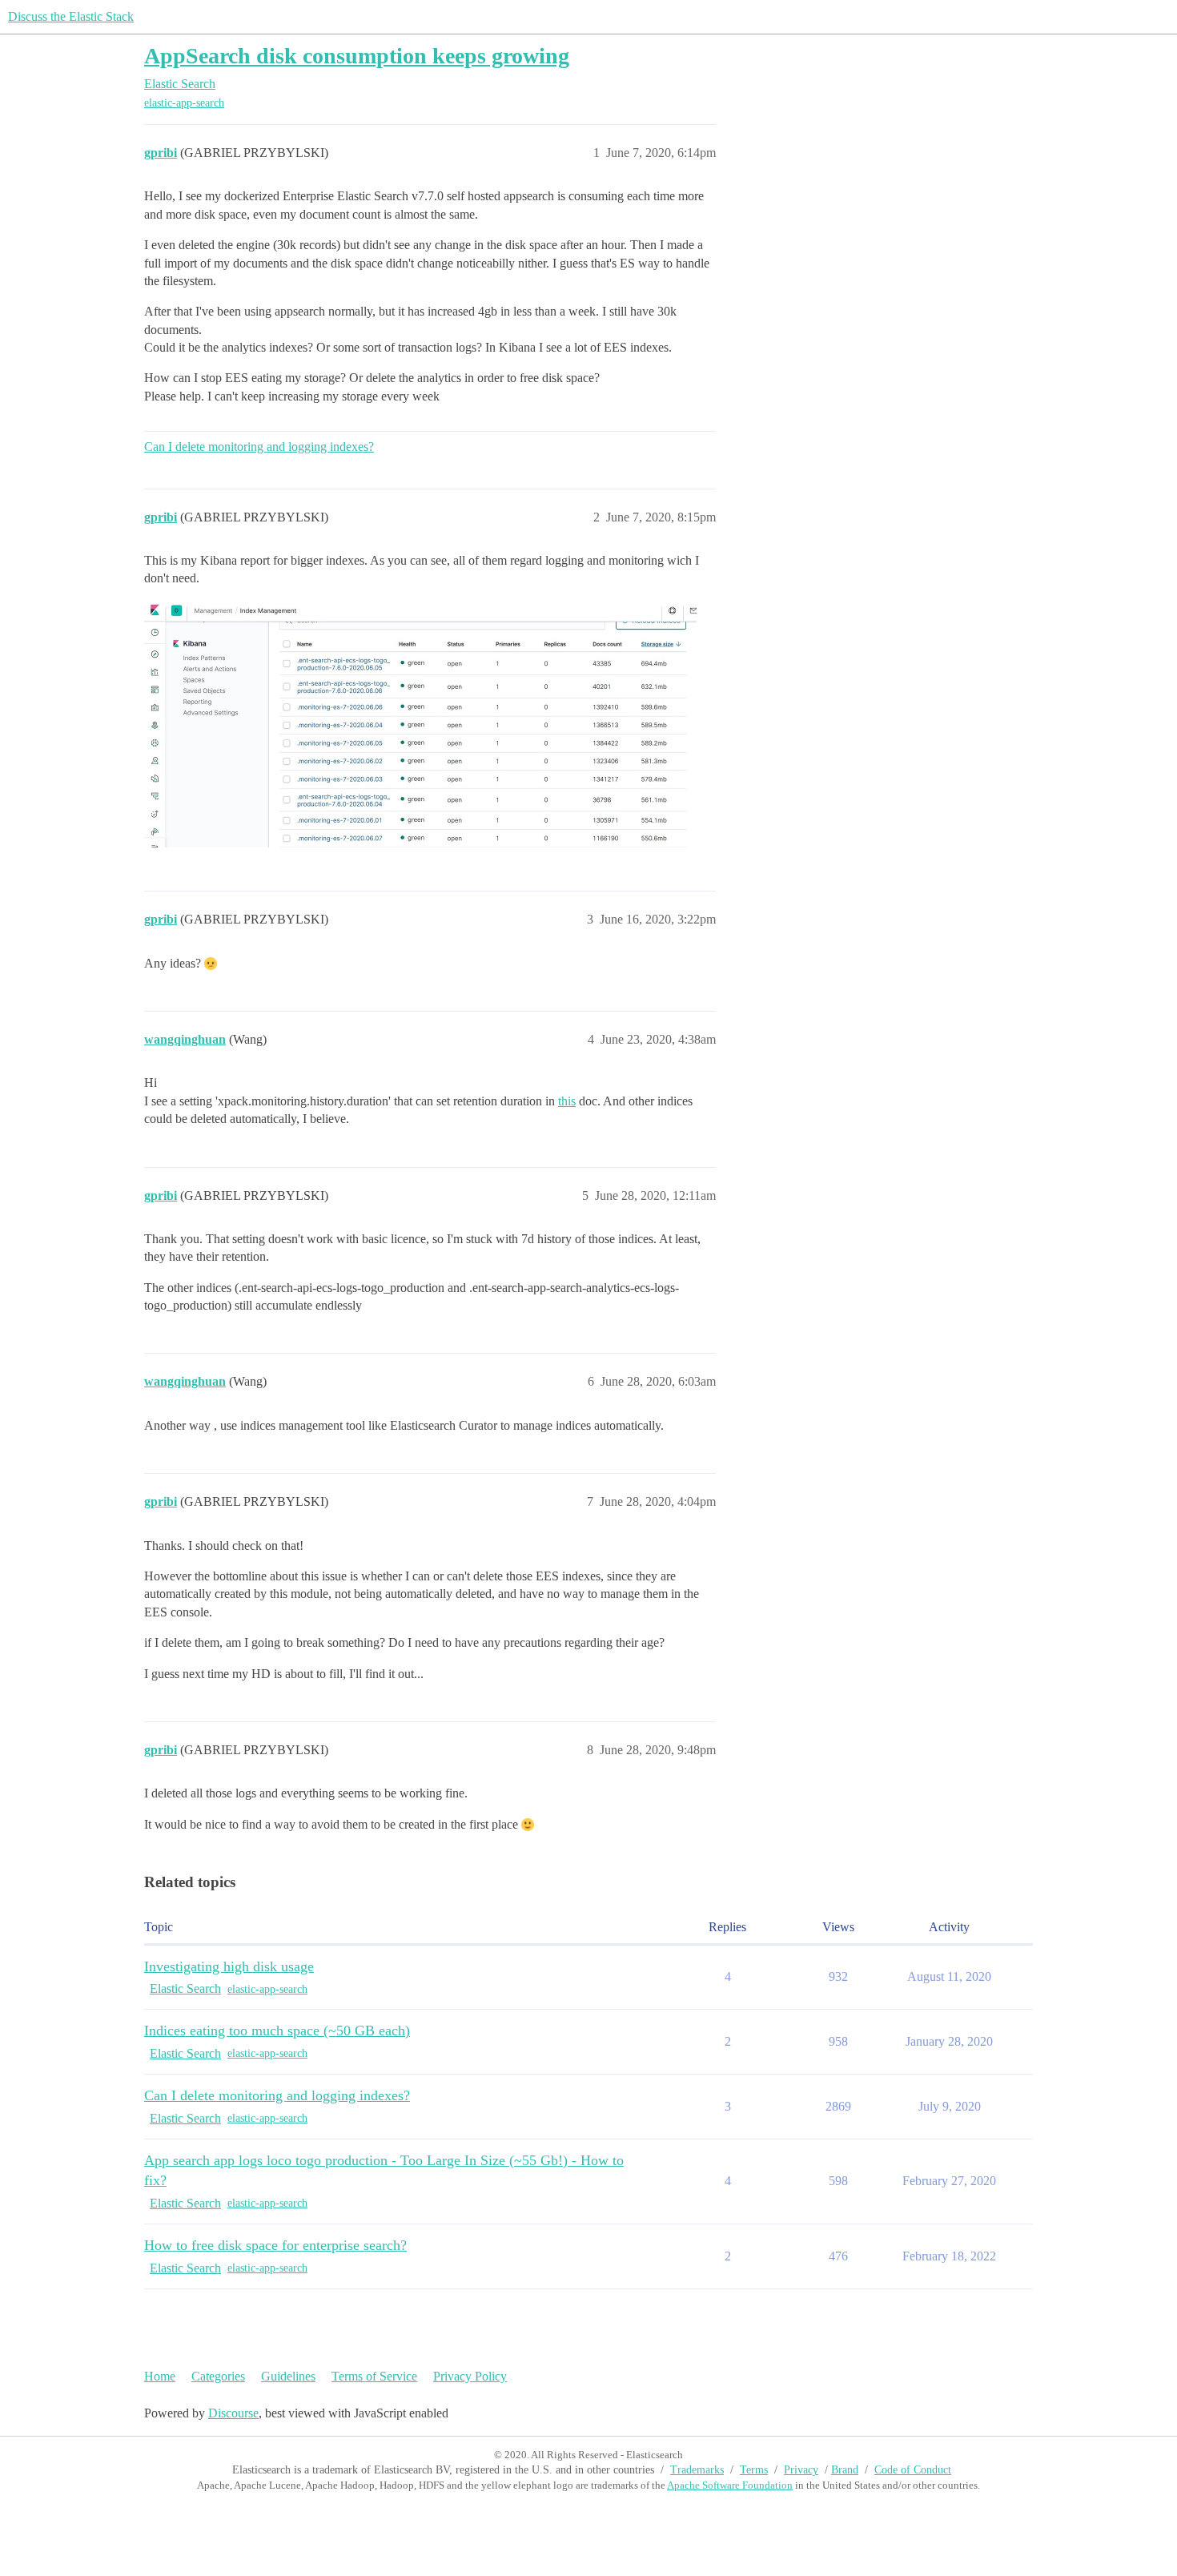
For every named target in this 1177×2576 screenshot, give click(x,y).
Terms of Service (374, 2376)
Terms (754, 2470)
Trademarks (697, 2470)
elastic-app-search (184, 103)
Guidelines (288, 2376)
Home (160, 2376)
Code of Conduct (913, 2470)
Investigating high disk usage (229, 1966)
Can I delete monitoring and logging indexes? (259, 447)
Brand (845, 2470)
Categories (218, 2376)
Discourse (233, 2413)
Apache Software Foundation (730, 2485)
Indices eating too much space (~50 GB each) (277, 2031)
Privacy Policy (470, 2376)
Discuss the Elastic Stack (71, 16)
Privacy (801, 2470)
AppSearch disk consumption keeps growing (357, 56)
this (567, 1101)
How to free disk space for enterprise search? (275, 2245)
